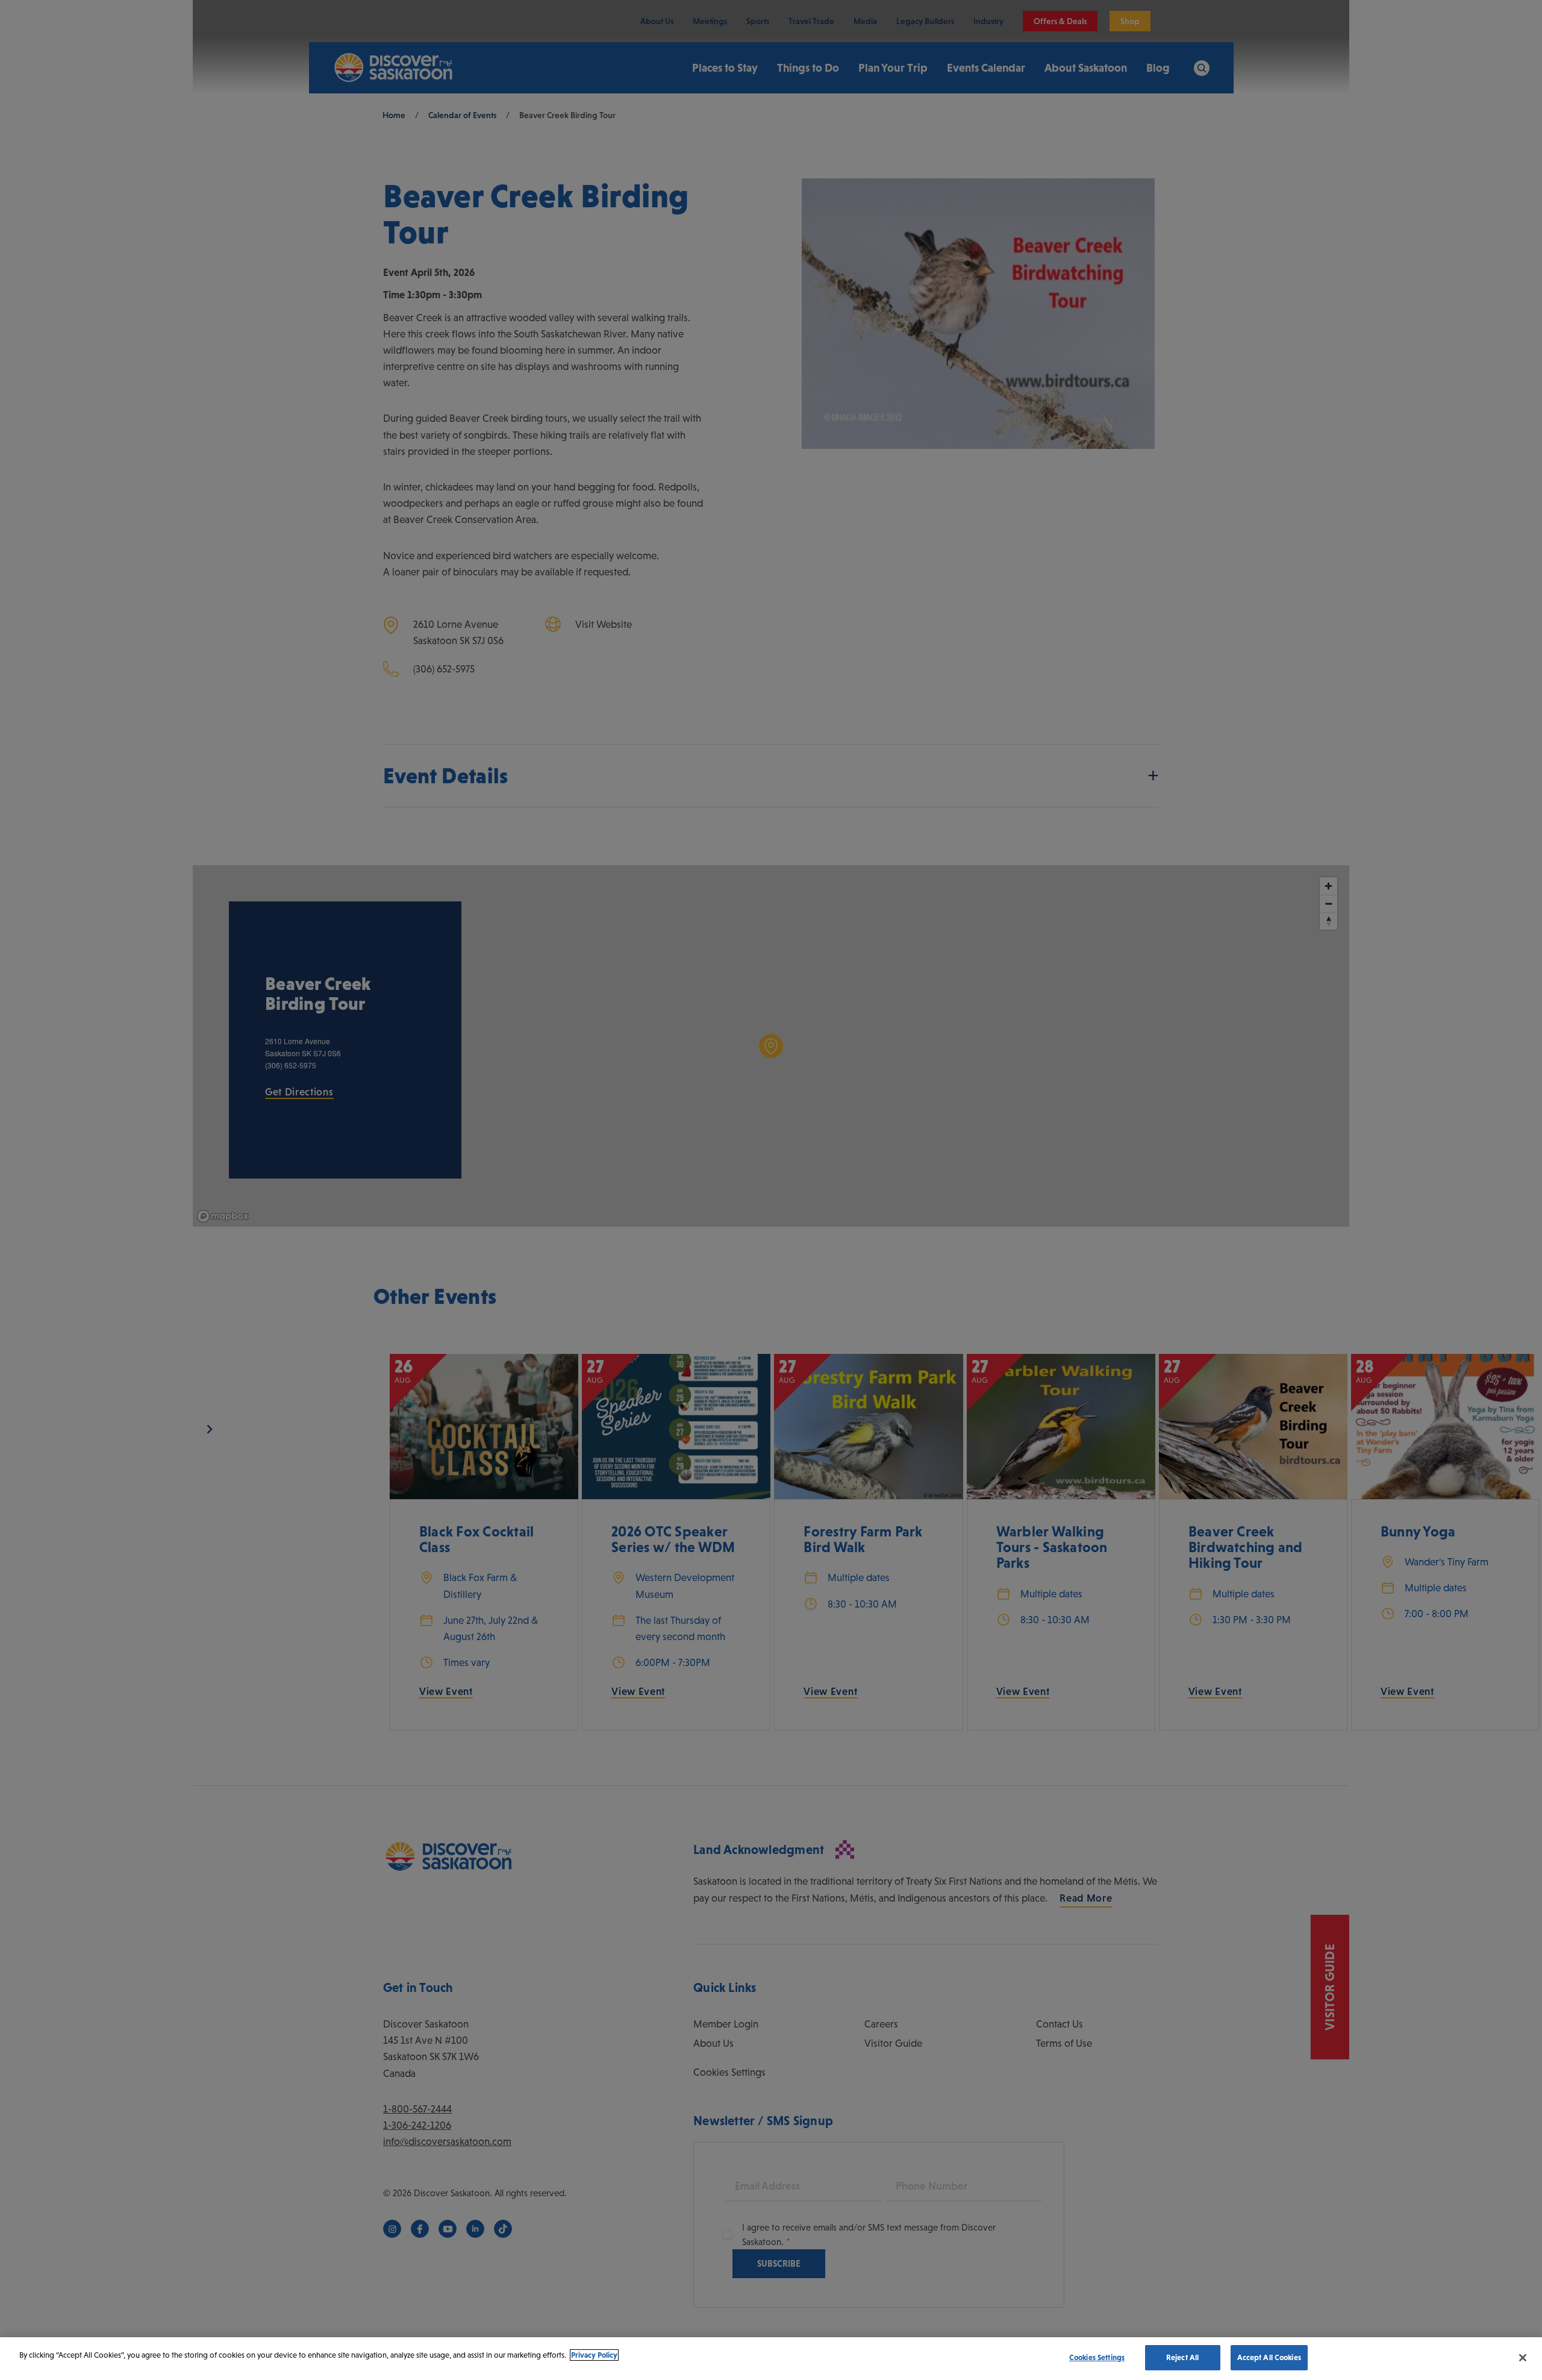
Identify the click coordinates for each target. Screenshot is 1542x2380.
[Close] (1523, 2358)
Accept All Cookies (1269, 2357)
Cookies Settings (1097, 2357)
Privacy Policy (594, 2355)
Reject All (1182, 2357)
